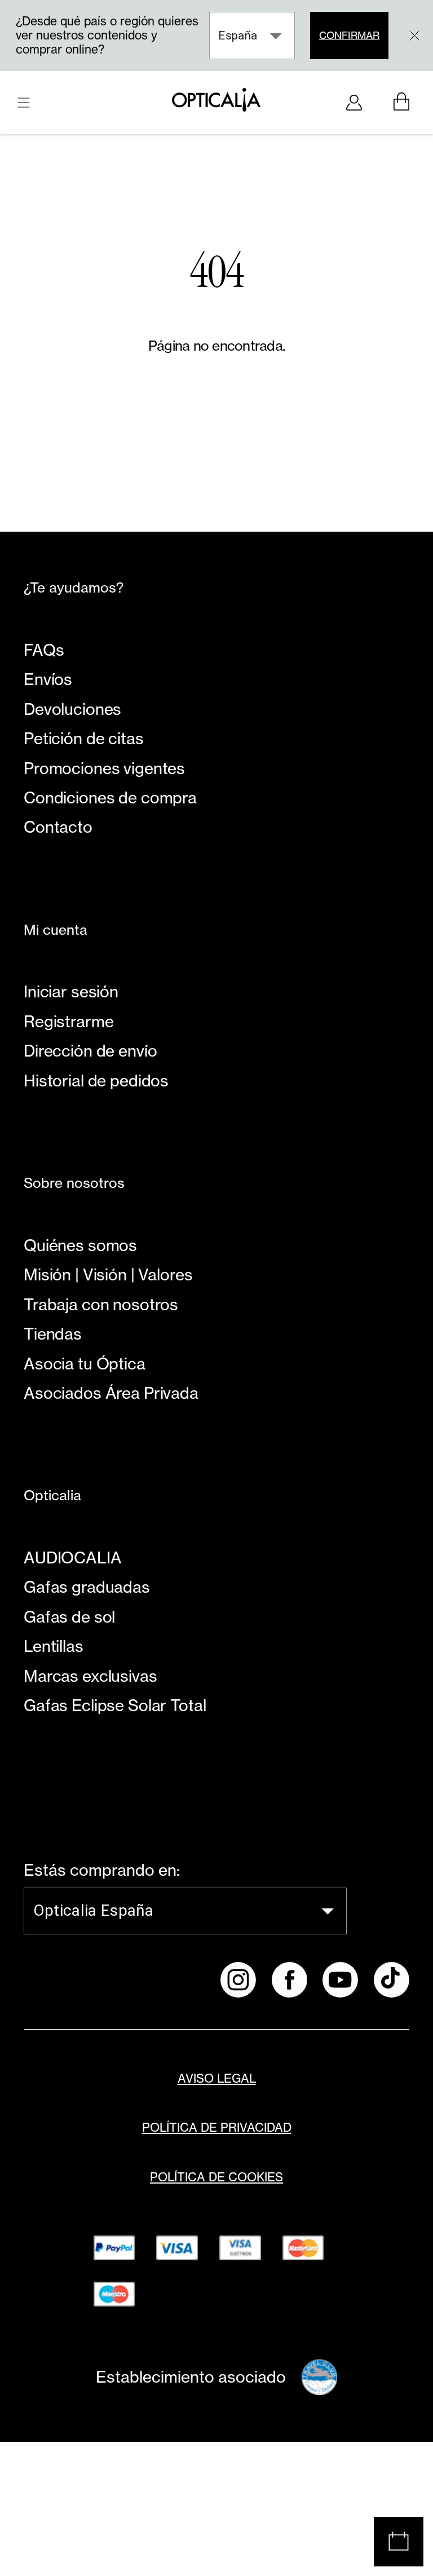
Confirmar (349, 35)
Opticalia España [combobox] (93, 1910)
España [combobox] (238, 36)
